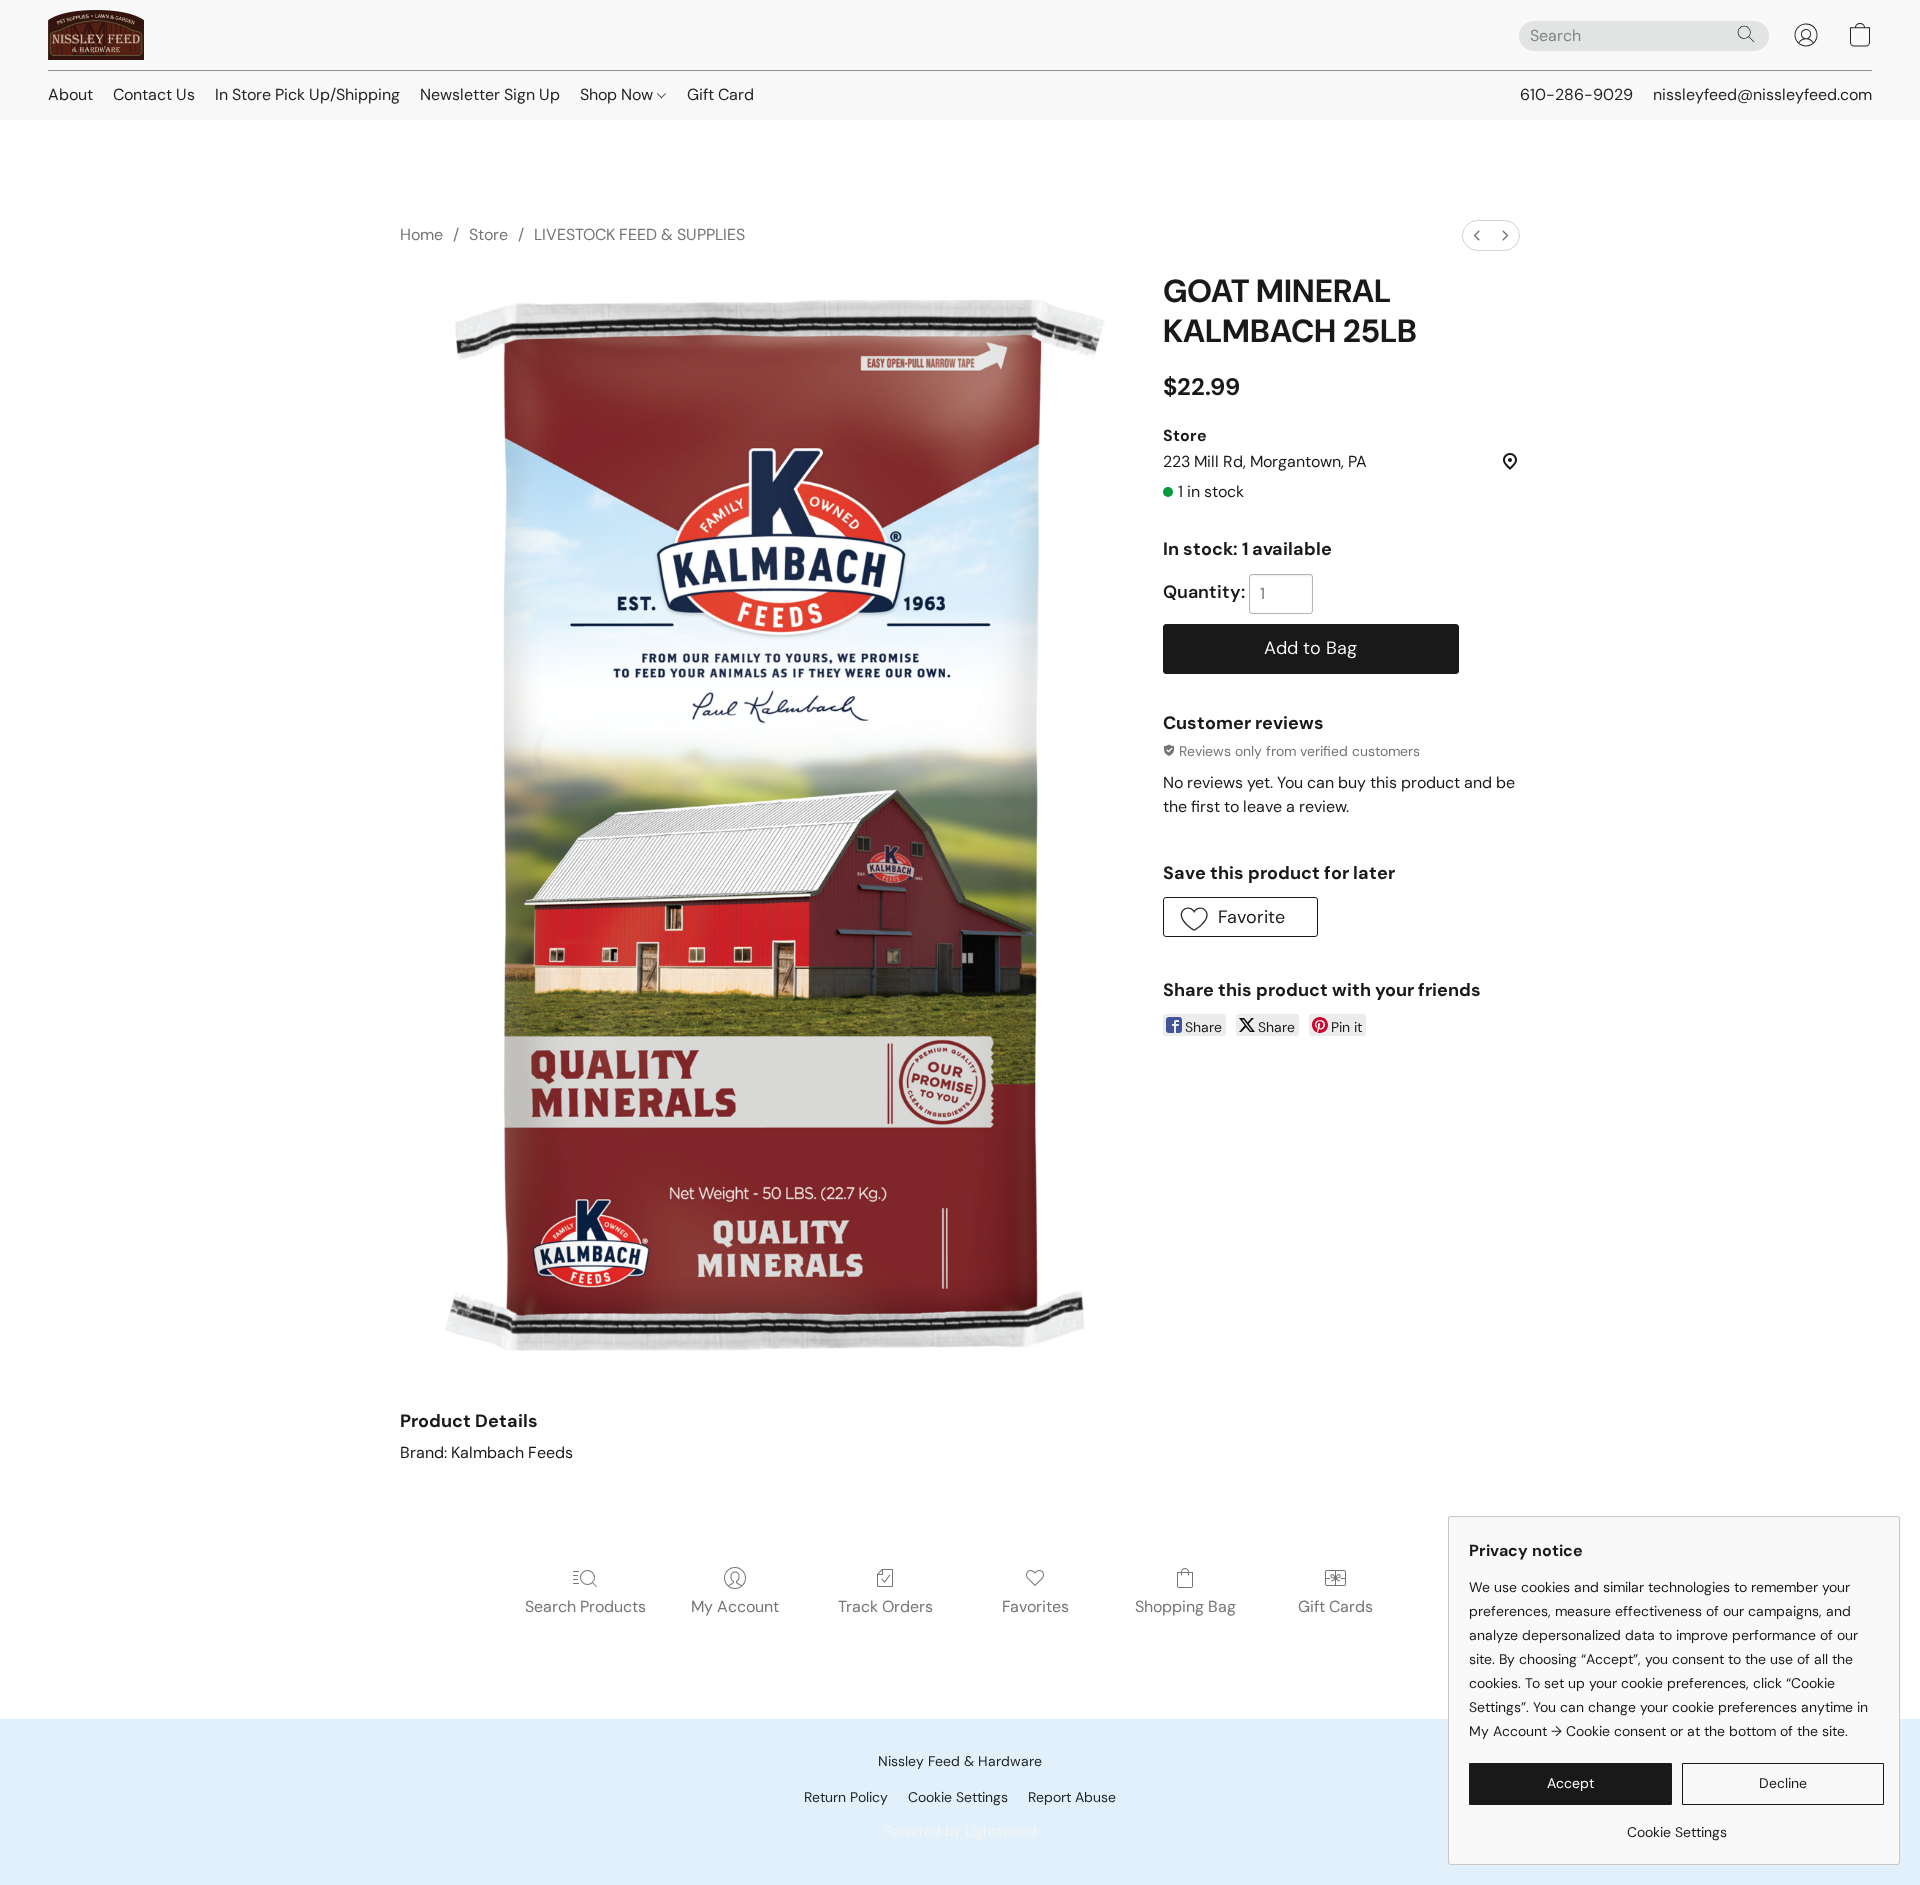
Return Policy (846, 1797)
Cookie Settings (958, 1797)
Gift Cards (1335, 1606)
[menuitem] (1477, 235)
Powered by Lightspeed (960, 1831)
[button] (96, 35)
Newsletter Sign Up (490, 94)
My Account (735, 1606)
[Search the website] (1746, 34)
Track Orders (885, 1606)
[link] (1676, 1824)
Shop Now (618, 94)
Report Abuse (1072, 1797)
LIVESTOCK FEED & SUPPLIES (639, 234)
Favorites (1035, 1606)
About (70, 94)
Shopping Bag (1185, 1606)
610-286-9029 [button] (1576, 94)
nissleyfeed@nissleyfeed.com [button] (1762, 94)
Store (488, 234)
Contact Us (154, 94)
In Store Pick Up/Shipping (307, 94)
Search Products (585, 1606)
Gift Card (720, 94)
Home (421, 234)
